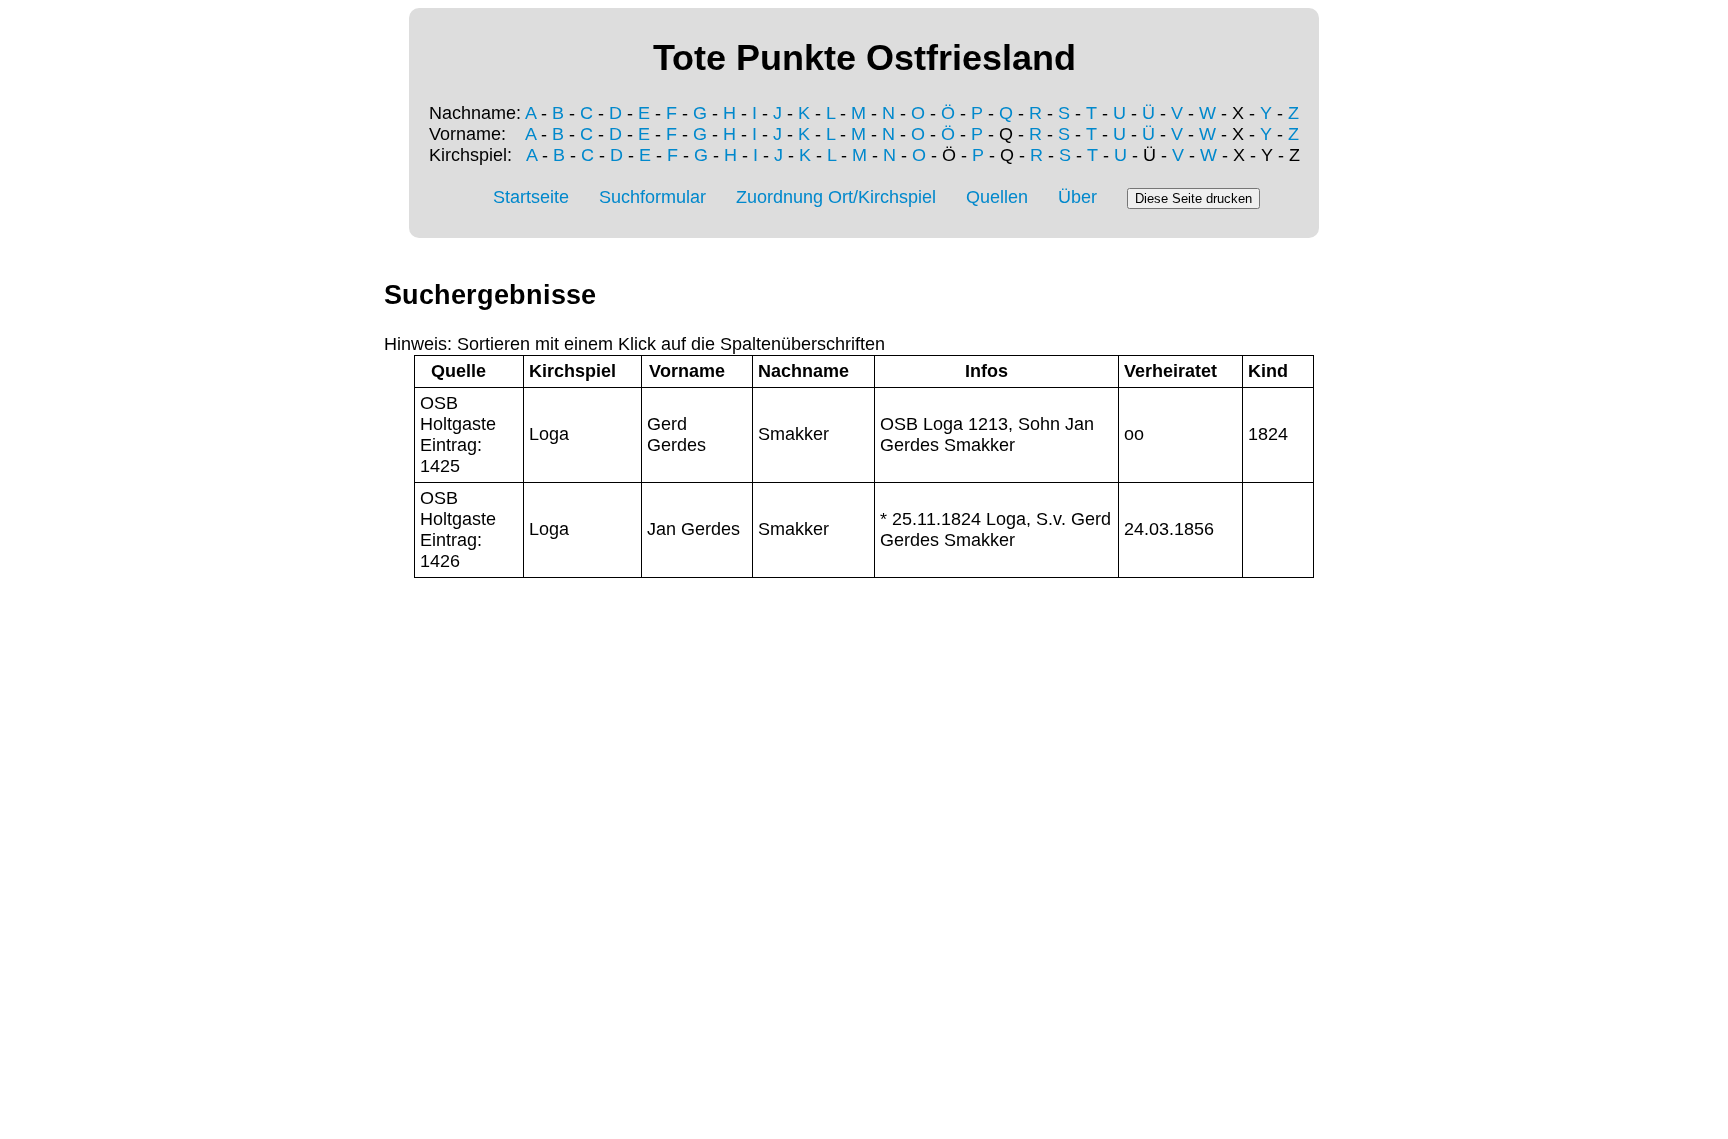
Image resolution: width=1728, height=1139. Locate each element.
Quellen (997, 197)
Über (1077, 197)
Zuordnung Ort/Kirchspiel (836, 197)
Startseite (531, 197)
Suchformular (652, 197)
